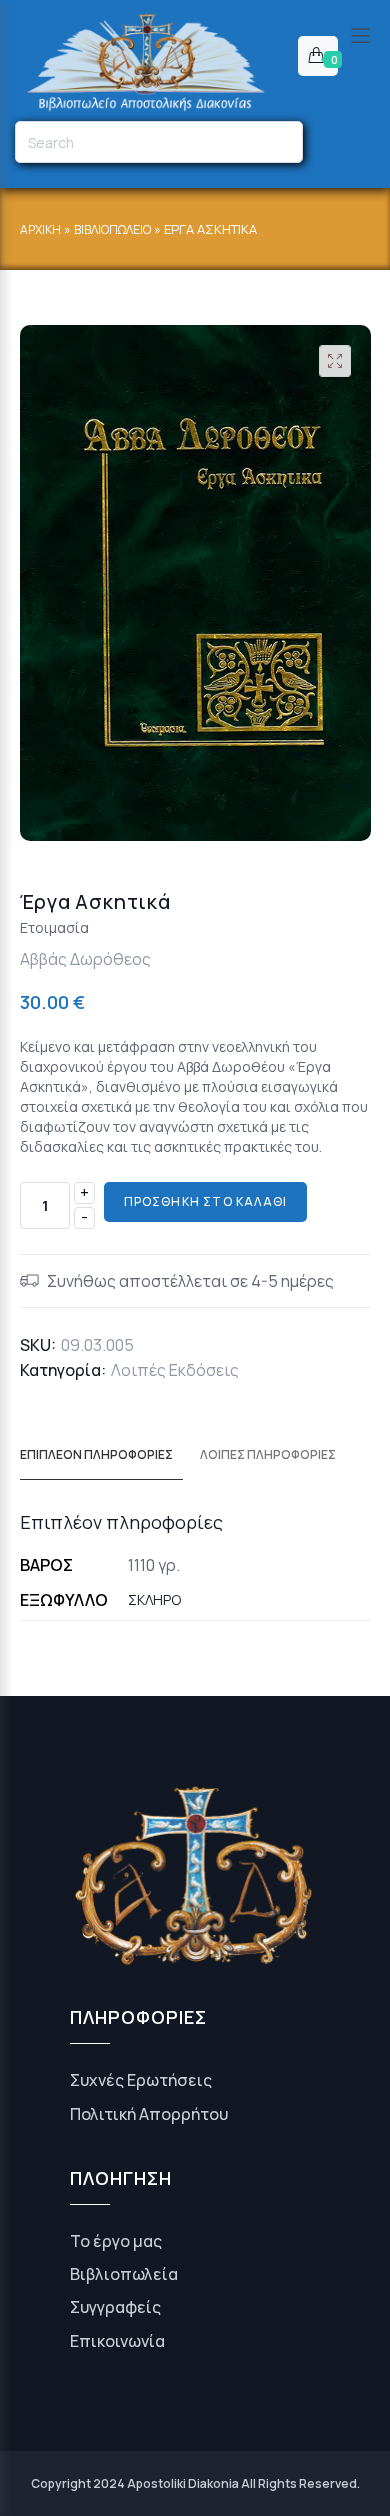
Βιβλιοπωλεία (124, 2274)
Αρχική (40, 229)
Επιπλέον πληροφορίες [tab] (96, 1454)
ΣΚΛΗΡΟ (154, 1599)
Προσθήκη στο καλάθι (206, 1201)
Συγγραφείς (115, 2307)
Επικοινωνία (117, 2341)
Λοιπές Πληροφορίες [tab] (268, 1454)
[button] (335, 361)
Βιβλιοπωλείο (112, 229)
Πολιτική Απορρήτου (149, 2114)
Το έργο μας (116, 2241)
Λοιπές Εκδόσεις (175, 1370)
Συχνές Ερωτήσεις (141, 2080)
